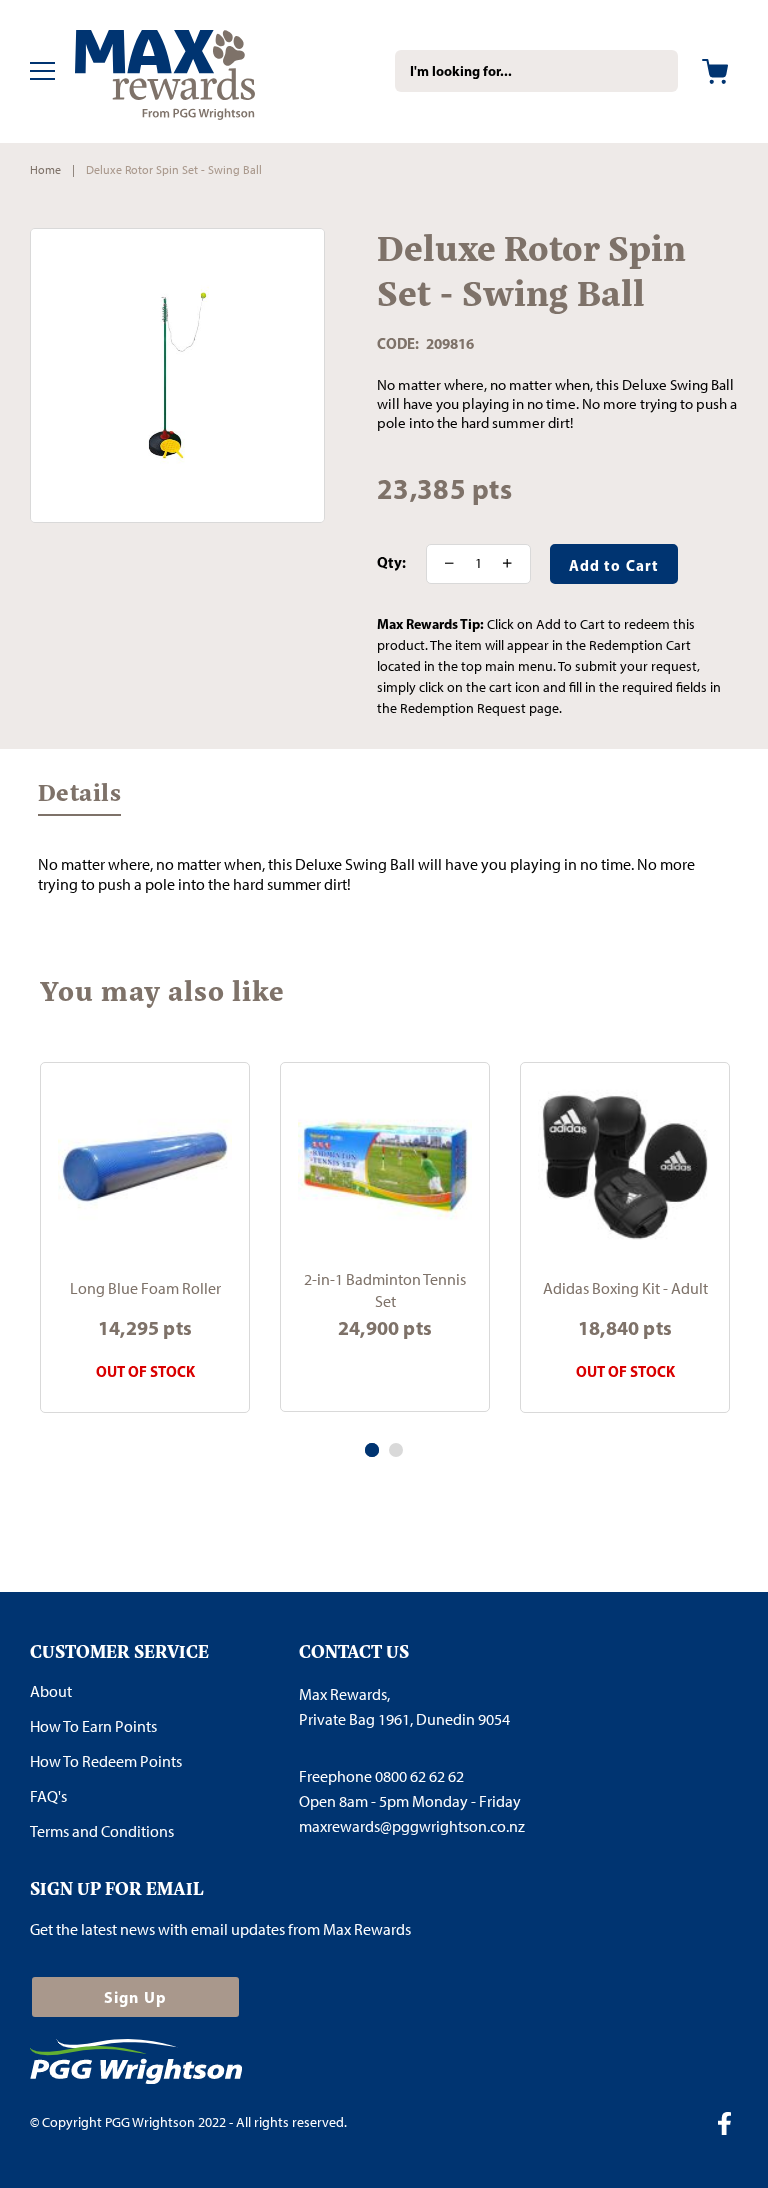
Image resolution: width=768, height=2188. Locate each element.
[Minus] (443, 564)
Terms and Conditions (102, 1831)
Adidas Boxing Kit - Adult (625, 1288)
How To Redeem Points (106, 1761)
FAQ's (48, 1796)
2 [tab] (396, 1450)
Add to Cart (385, 1371)
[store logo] (195, 71)
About (51, 1691)
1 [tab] (372, 1450)
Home (45, 170)
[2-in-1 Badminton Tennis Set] (385, 1167)
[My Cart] (715, 71)
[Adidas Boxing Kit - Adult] (625, 1167)
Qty (389, 563)
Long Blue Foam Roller (145, 1288)
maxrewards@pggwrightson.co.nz (412, 1826)
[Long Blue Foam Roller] (145, 1167)
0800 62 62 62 (419, 1776)
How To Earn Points (93, 1726)
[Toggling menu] (42, 71)
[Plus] (514, 564)
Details (79, 797)
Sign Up (135, 1997)
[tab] (79, 802)
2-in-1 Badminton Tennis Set (385, 1289)
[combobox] (536, 71)
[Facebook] (732, 2126)
